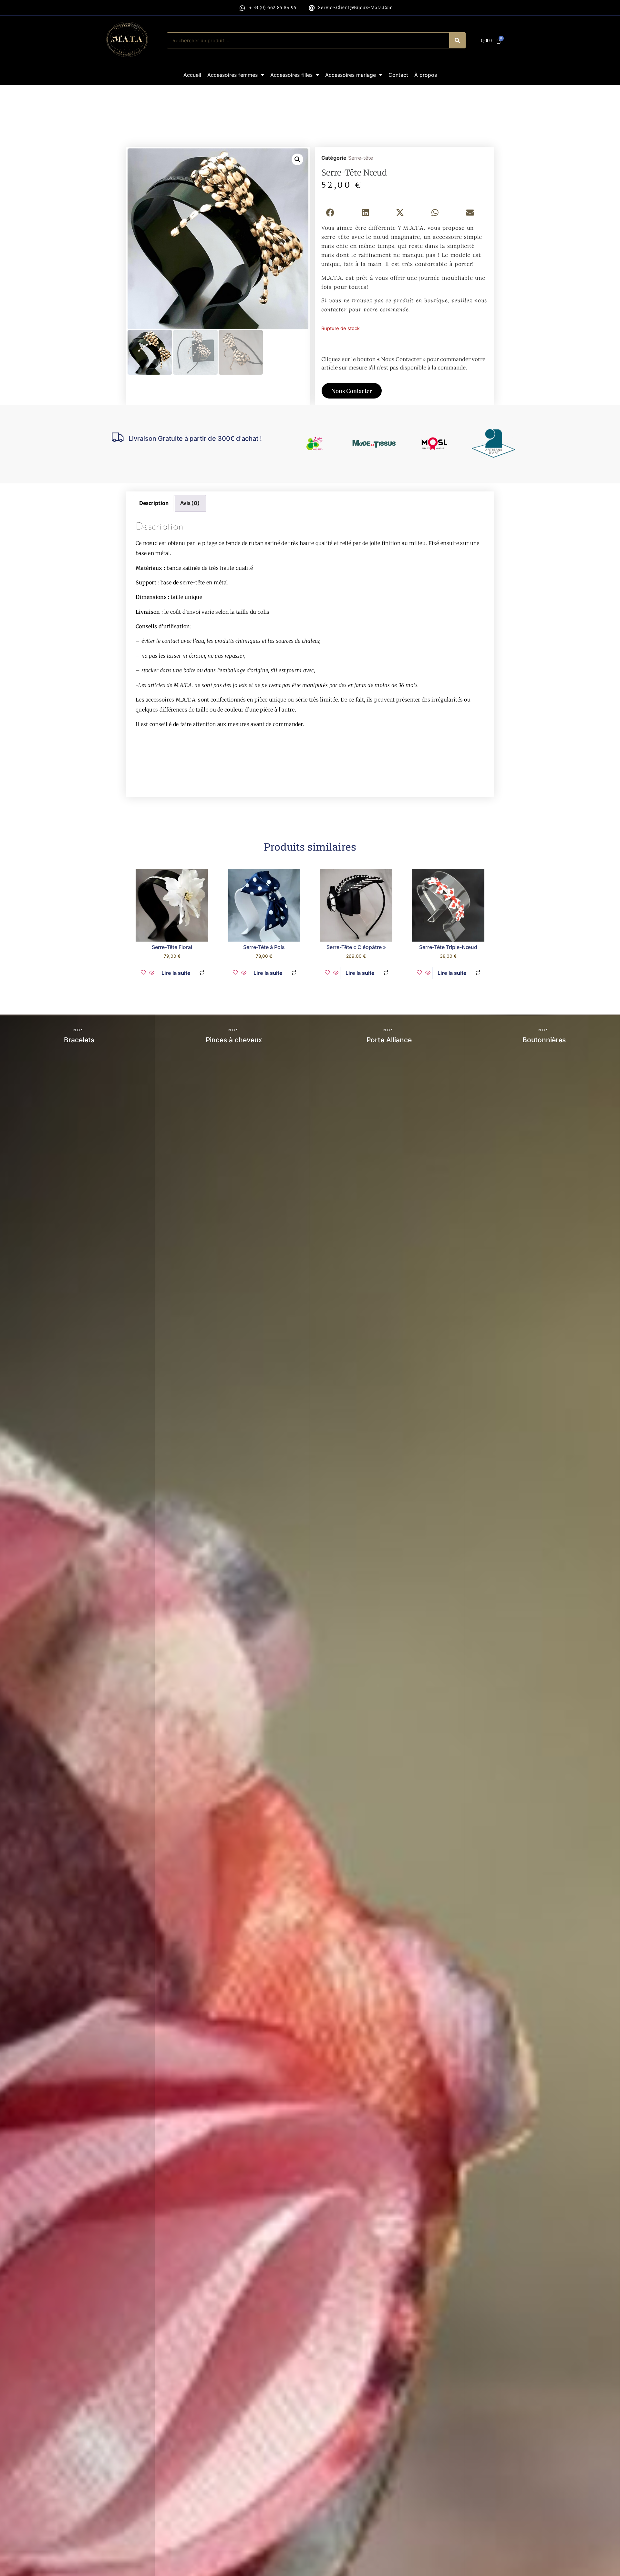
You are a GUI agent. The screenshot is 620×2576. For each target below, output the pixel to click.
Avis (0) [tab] (190, 503)
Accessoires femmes (232, 75)
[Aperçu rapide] (152, 973)
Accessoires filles (291, 75)
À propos (426, 75)
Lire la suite (176, 973)
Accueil (192, 75)
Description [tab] (154, 503)
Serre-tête (361, 158)
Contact (398, 75)
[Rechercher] (457, 40)
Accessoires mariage (351, 75)
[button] (297, 159)
